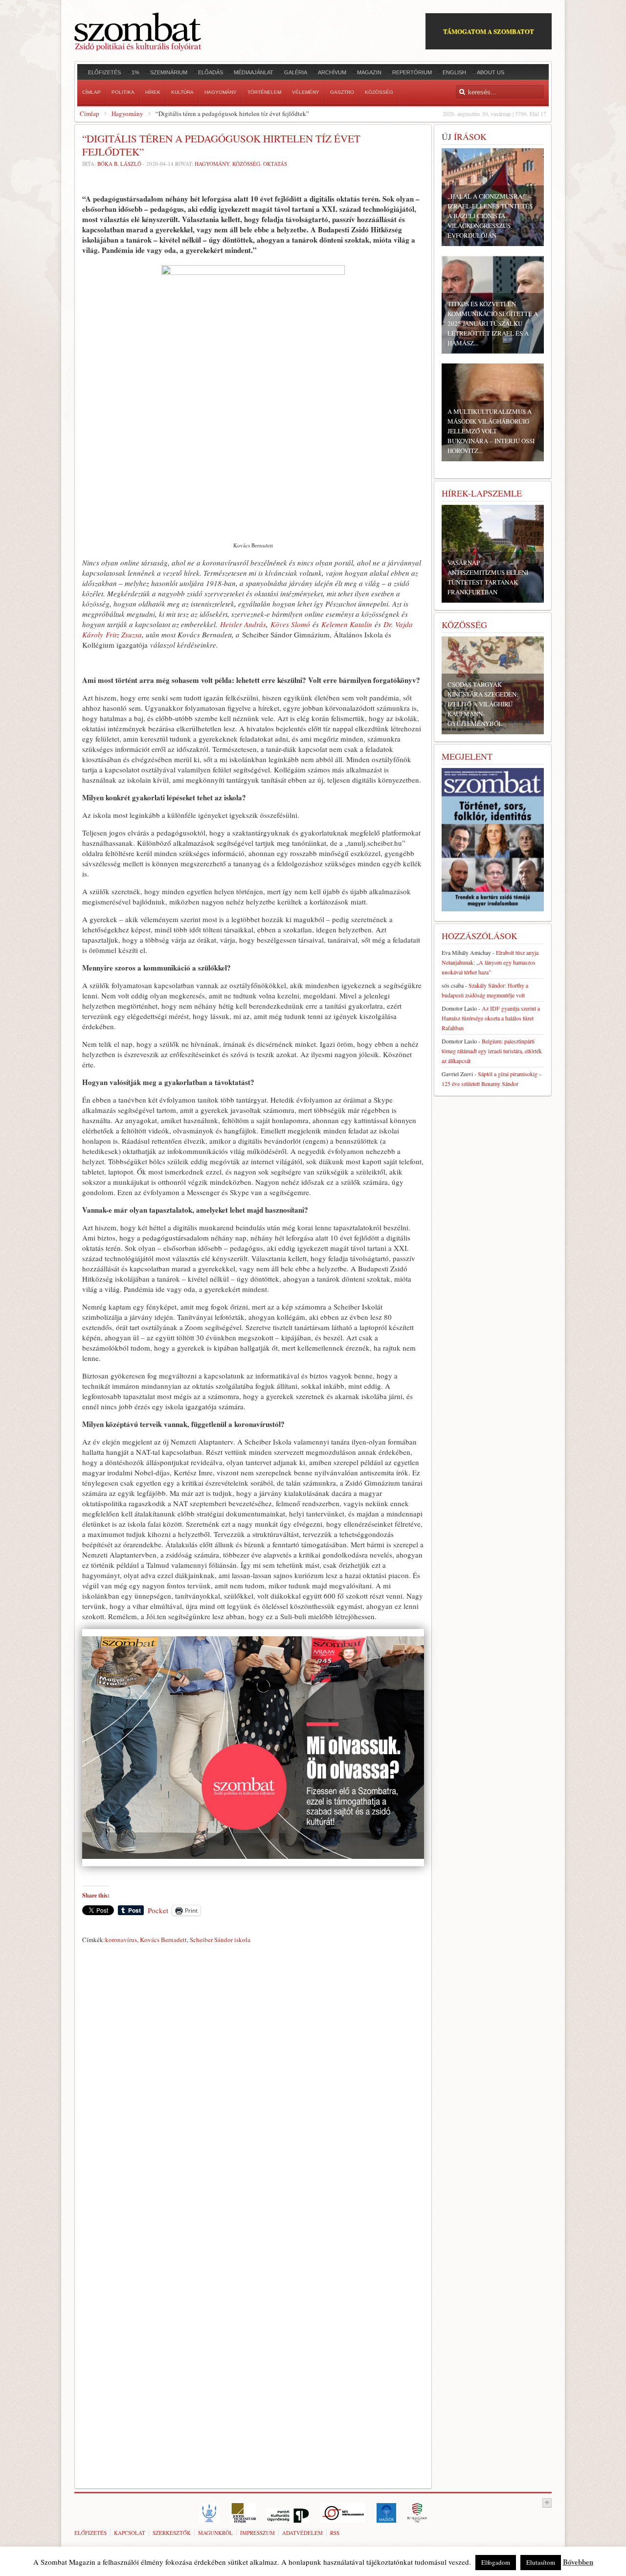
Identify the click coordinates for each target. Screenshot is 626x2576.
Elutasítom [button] (541, 2562)
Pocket (158, 1910)
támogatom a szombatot (489, 31)
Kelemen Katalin (347, 624)
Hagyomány (127, 113)
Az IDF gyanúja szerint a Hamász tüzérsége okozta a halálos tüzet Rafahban (491, 1018)
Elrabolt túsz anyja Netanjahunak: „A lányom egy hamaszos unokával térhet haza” (490, 962)
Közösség (246, 164)
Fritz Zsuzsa (124, 634)
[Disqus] (253, 2084)
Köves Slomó (290, 624)
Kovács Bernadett (163, 1940)
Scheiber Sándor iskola (220, 1940)
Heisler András (243, 624)
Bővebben (578, 2562)
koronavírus (121, 1940)
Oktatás (275, 164)
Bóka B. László (119, 164)
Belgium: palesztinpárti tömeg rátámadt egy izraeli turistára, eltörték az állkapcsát (492, 1051)
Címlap (89, 113)
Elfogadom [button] (496, 2562)
